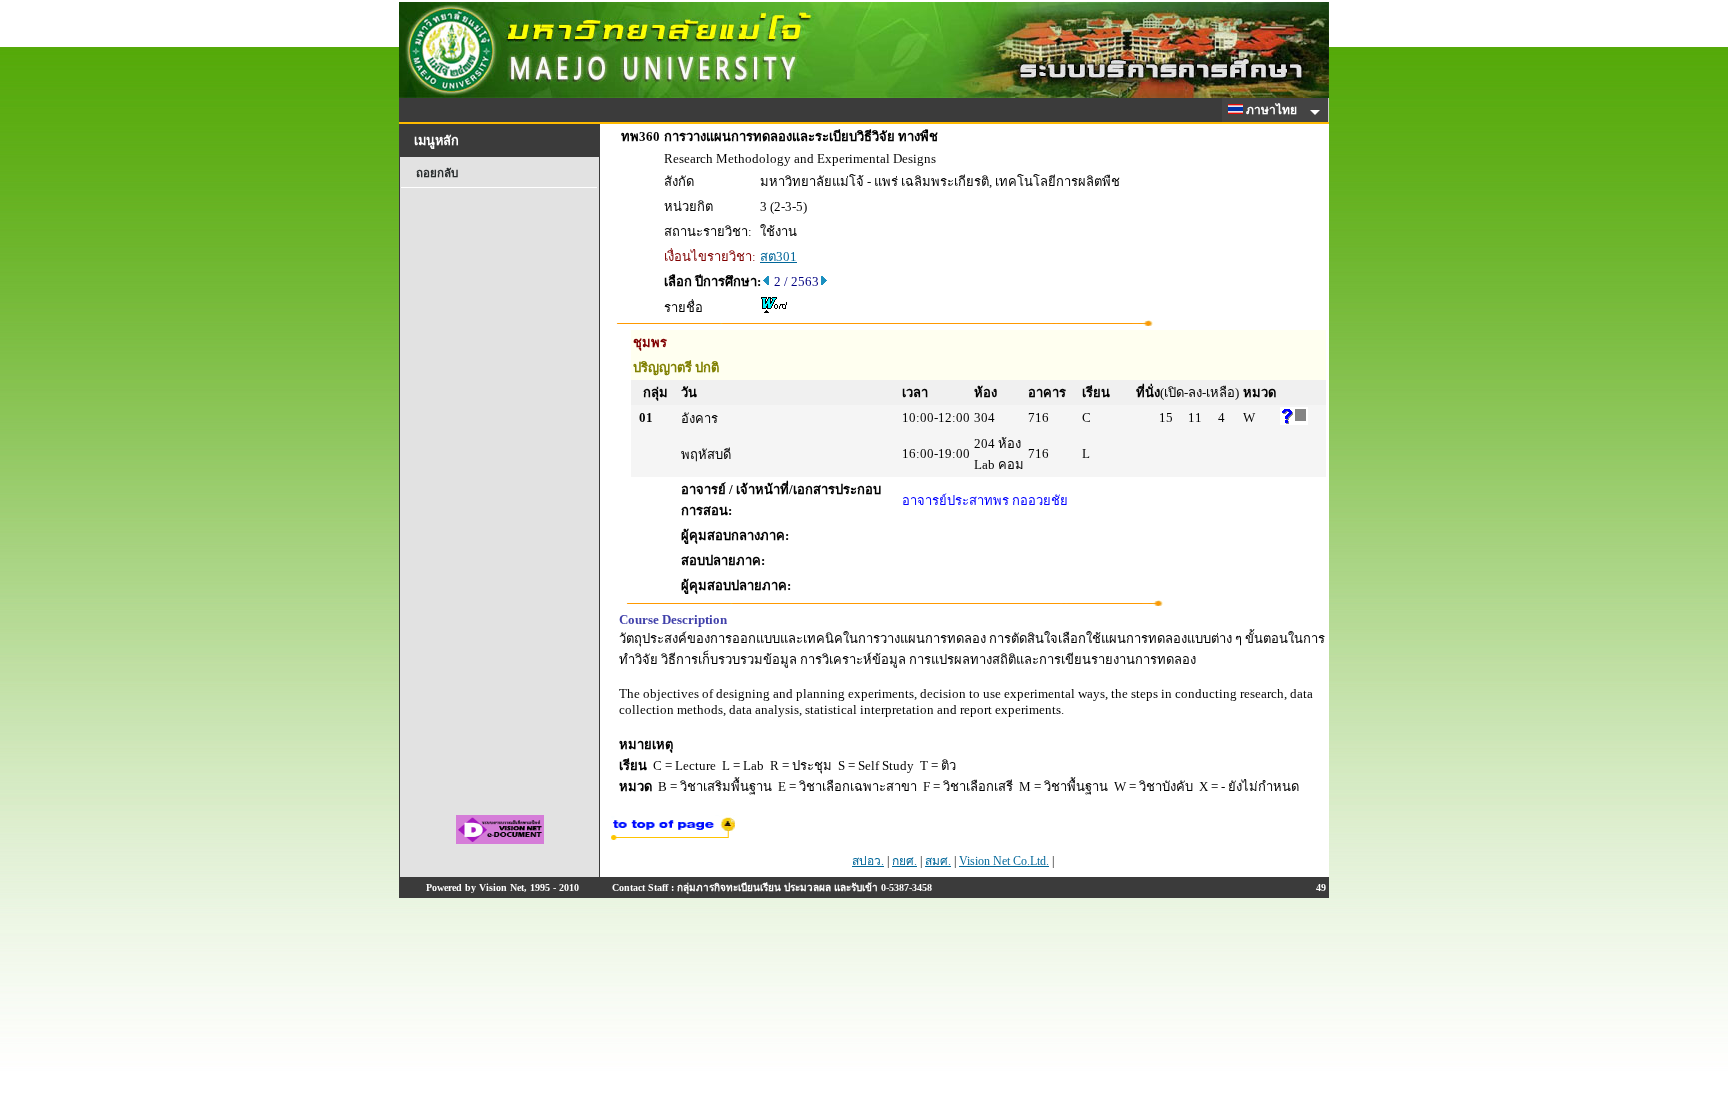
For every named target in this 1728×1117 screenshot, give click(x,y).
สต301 (778, 256)
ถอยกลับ (437, 173)
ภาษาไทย (1273, 110)
